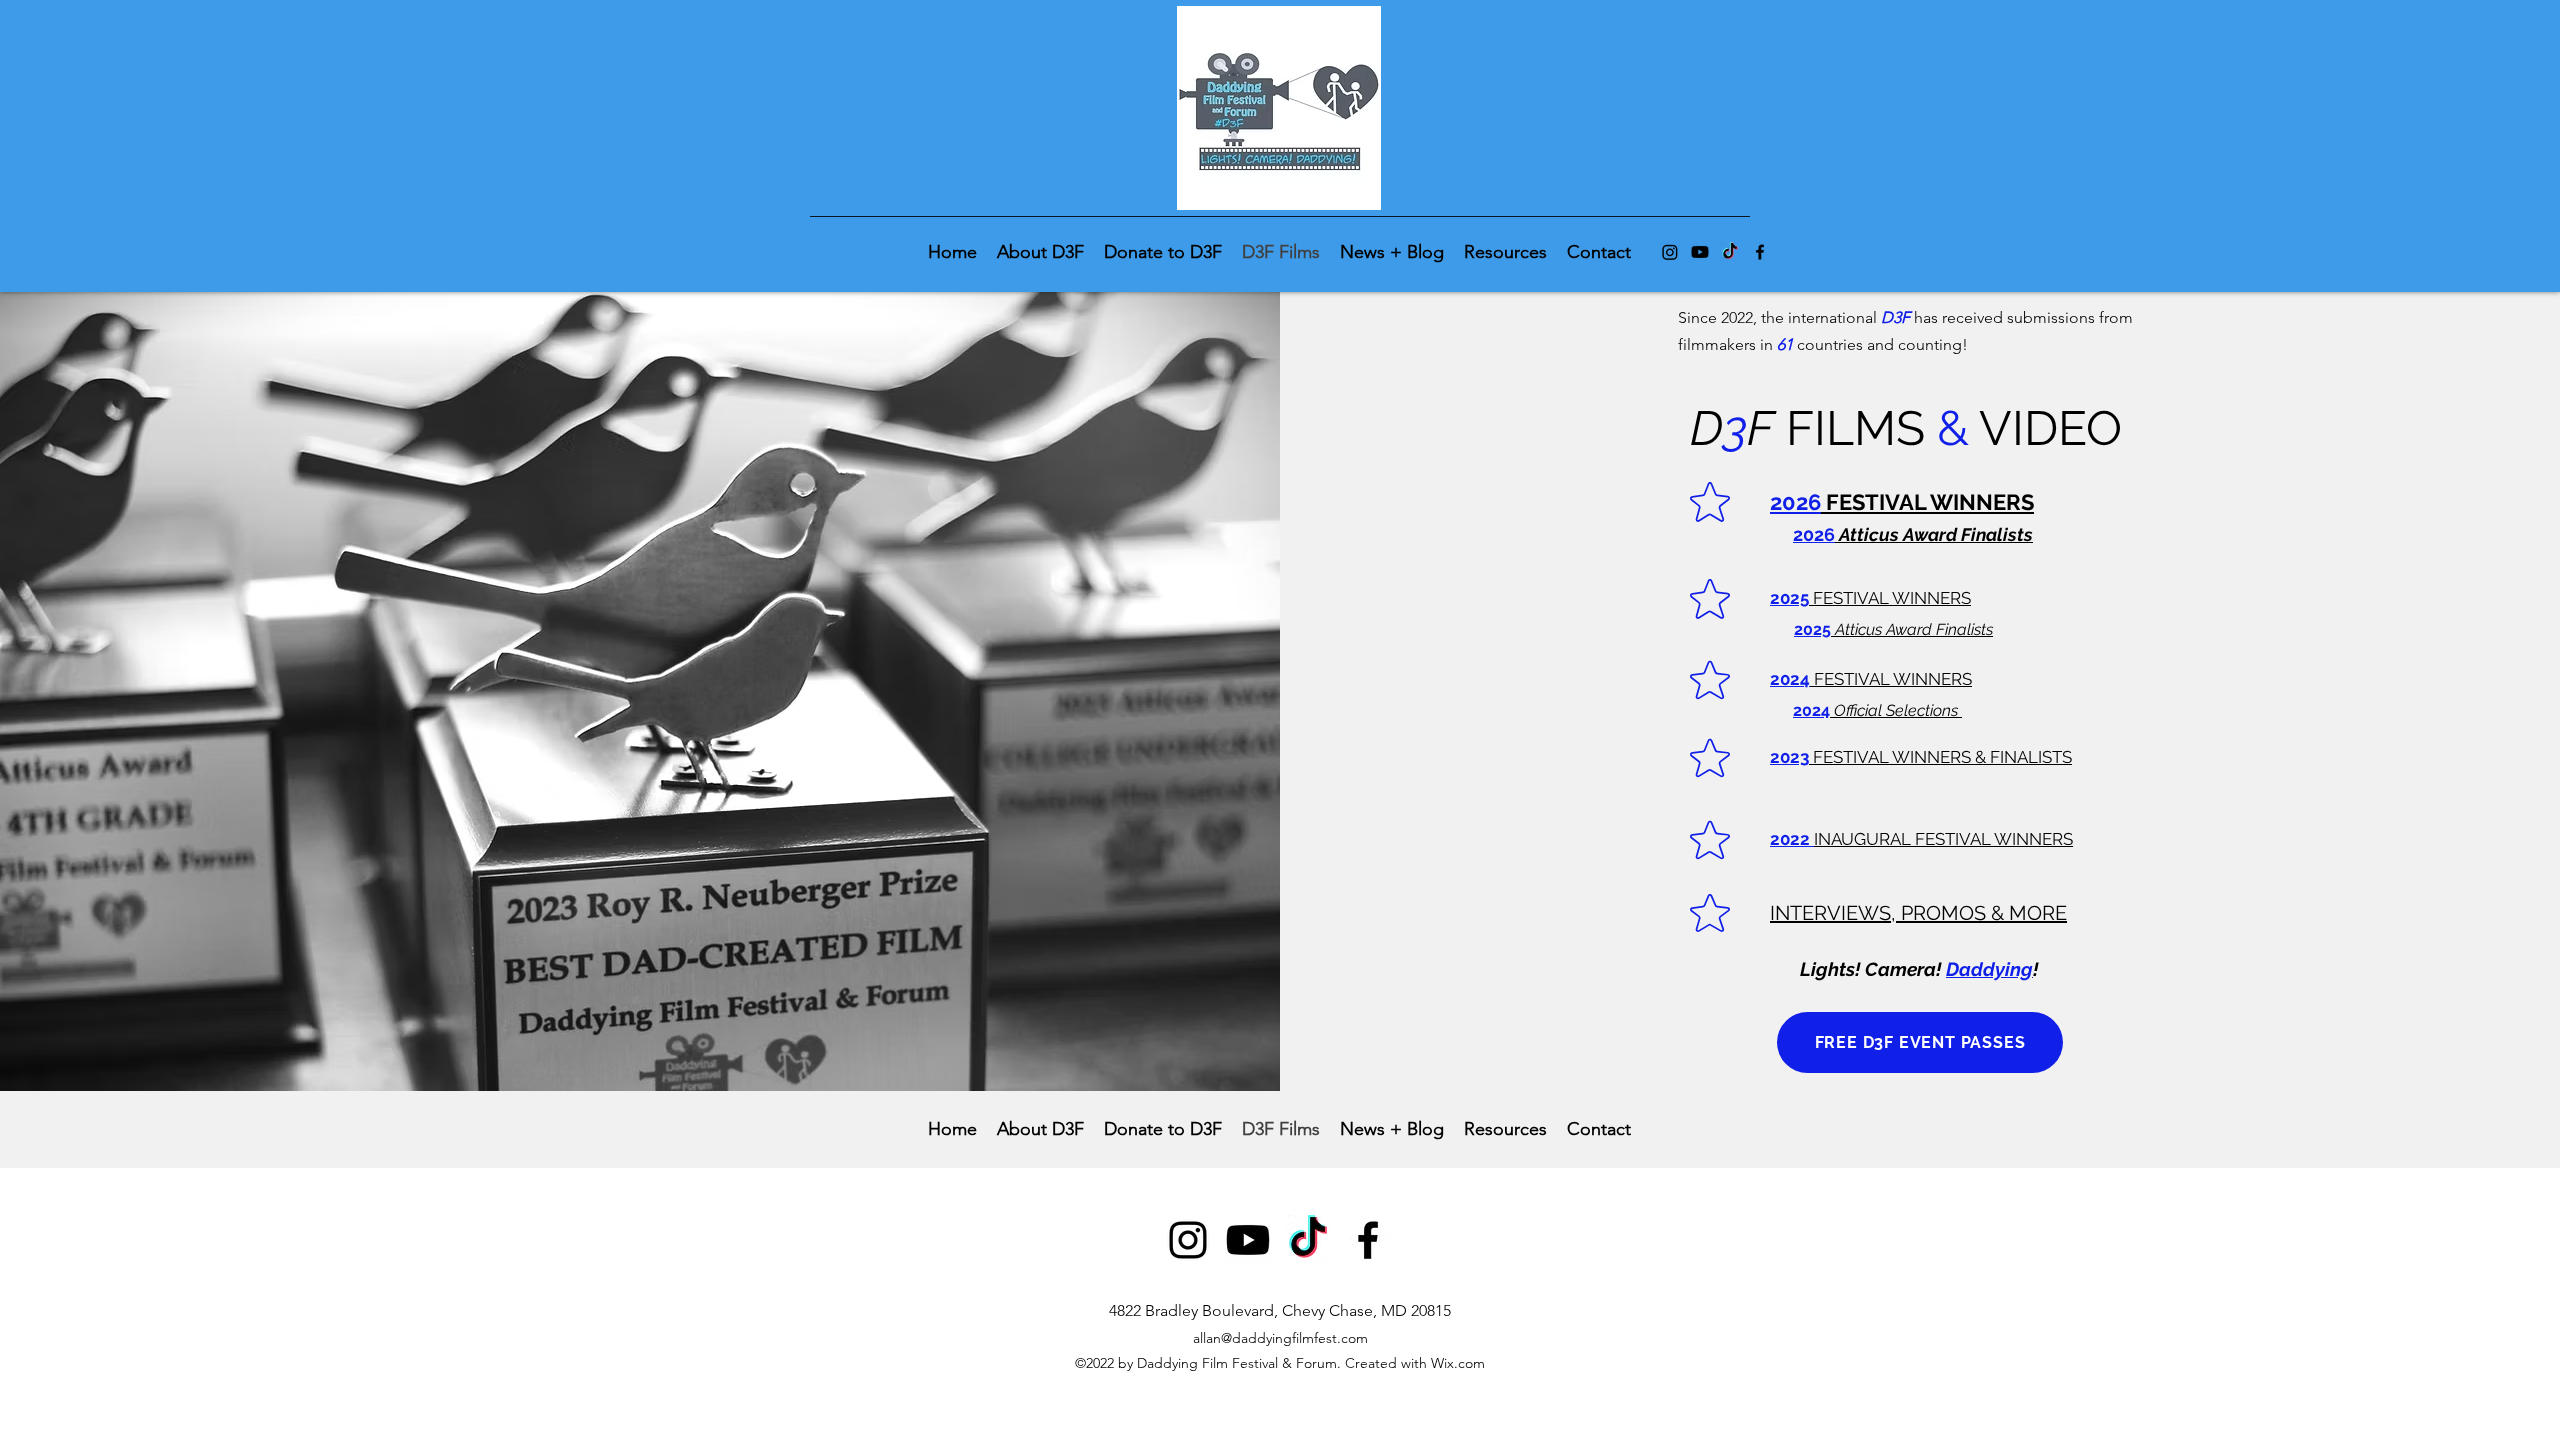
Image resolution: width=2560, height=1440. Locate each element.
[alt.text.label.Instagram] (1670, 252)
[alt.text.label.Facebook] (1760, 252)
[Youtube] (1700, 252)
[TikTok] (1730, 252)
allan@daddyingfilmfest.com (1280, 1338)
